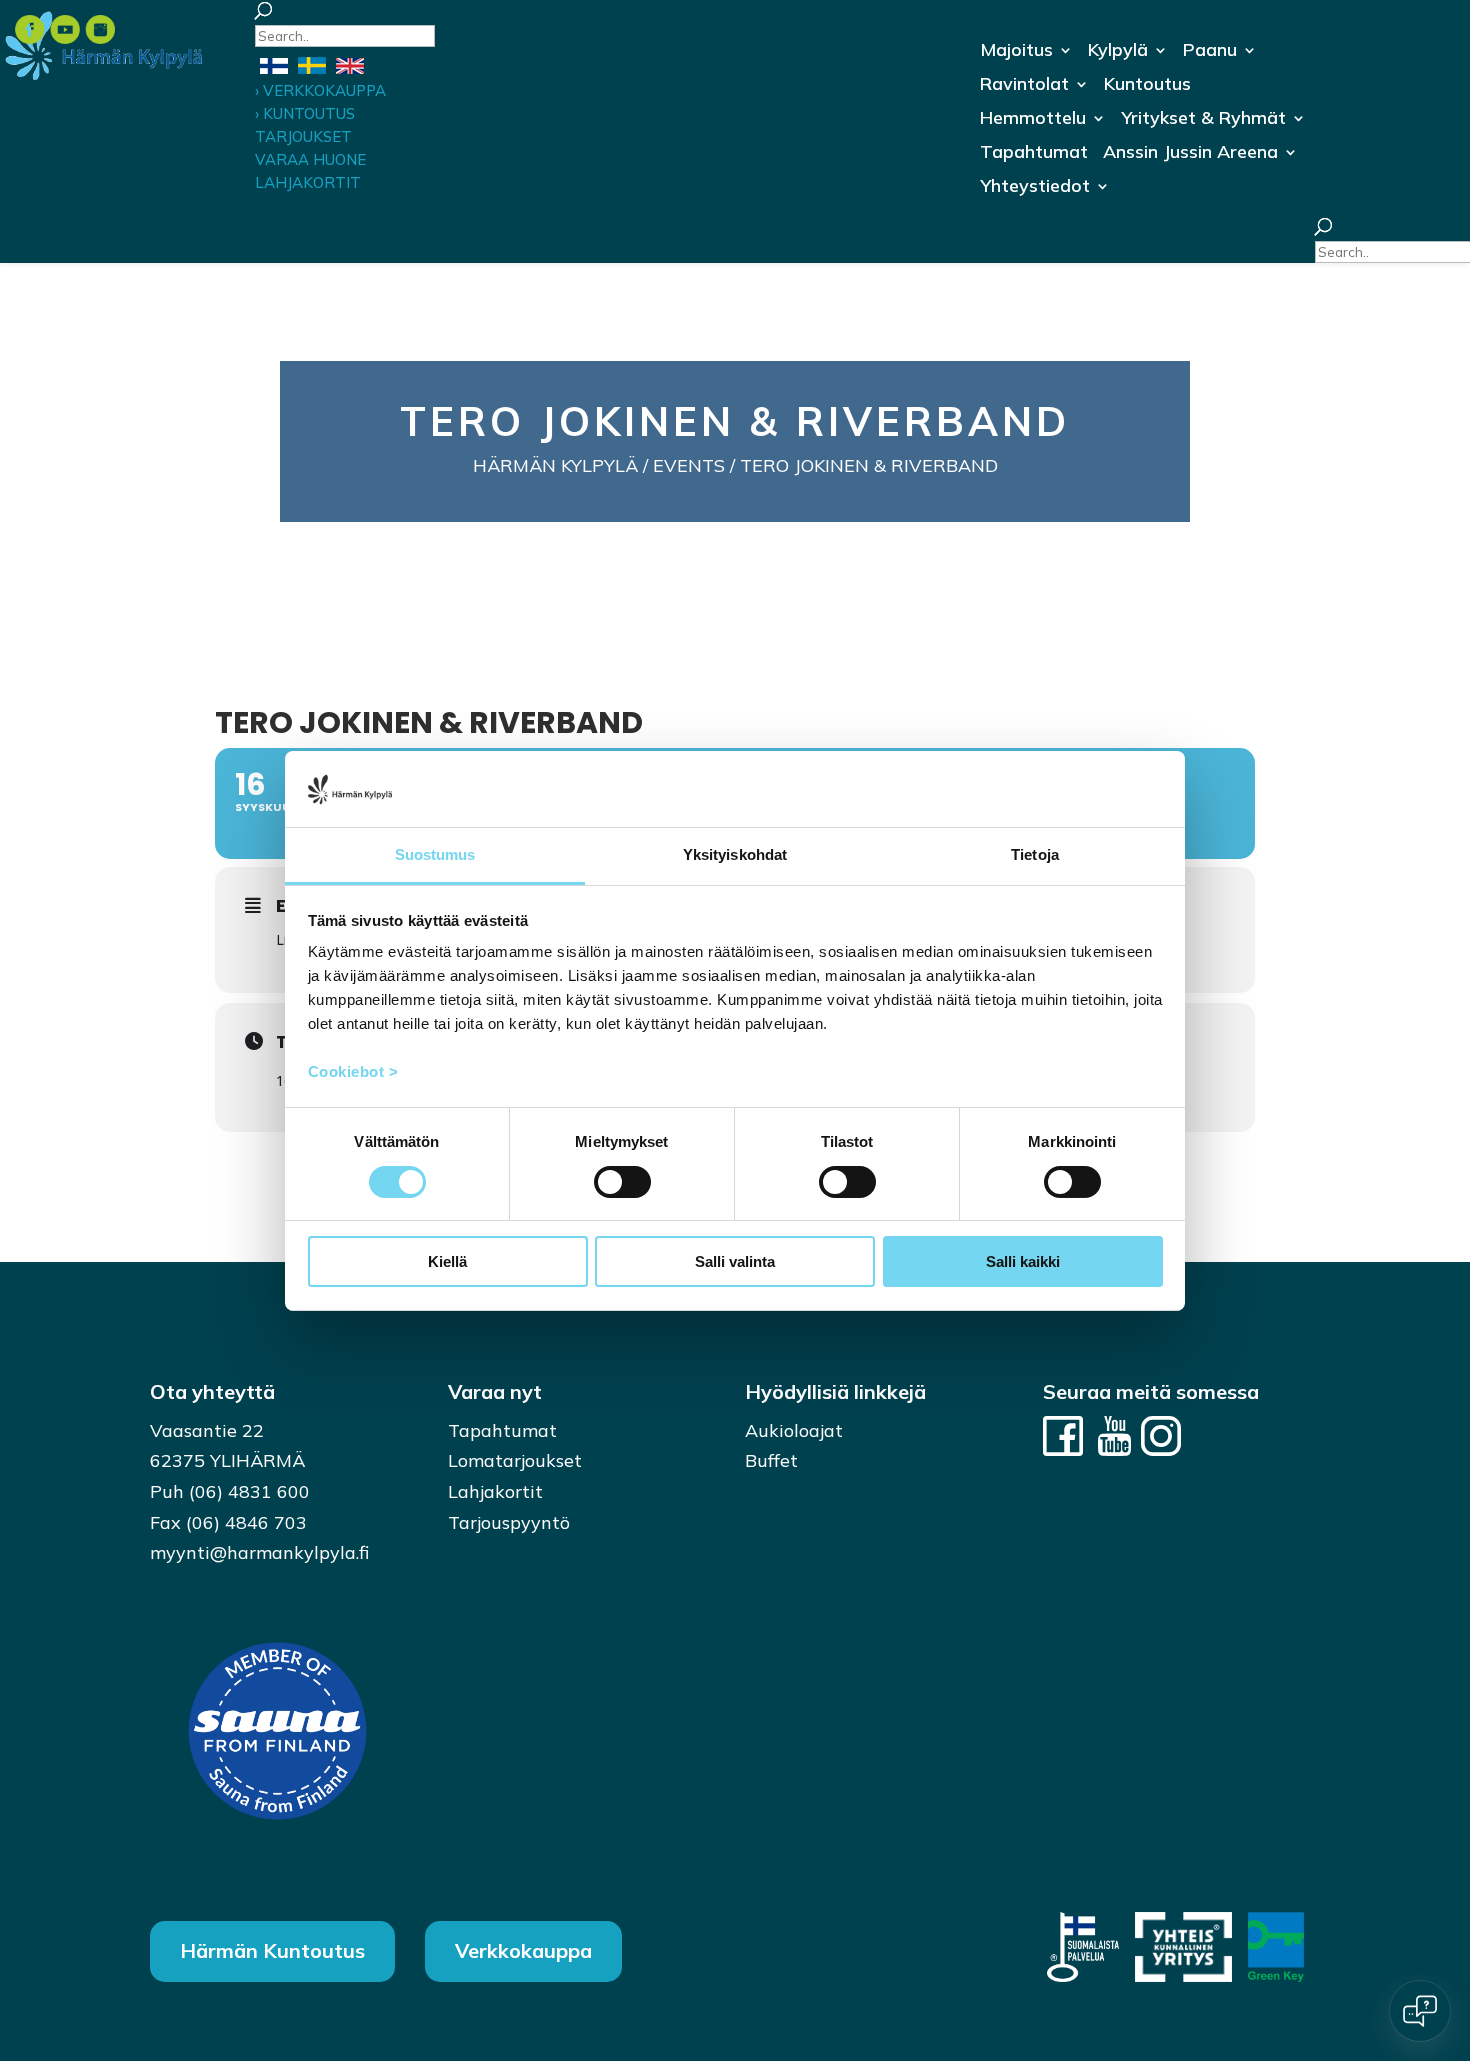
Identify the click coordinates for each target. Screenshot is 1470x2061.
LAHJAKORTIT (308, 182)
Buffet (771, 1460)
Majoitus (1016, 52)
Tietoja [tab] (1035, 854)
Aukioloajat (794, 1430)
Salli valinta (735, 1261)
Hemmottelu (1033, 120)
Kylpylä (1118, 52)
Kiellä (447, 1261)
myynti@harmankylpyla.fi (259, 1552)
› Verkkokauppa (320, 90)
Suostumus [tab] (435, 854)
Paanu (1210, 52)
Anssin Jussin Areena (1190, 154)
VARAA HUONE (310, 159)
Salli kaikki (1023, 1261)
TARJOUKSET (303, 136)
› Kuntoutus (305, 113)
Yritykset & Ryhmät (1203, 120)
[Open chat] (1420, 2011)
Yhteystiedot (1035, 188)
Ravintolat (1024, 86)
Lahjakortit (495, 1491)
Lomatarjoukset (515, 1460)
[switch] (622, 1182)
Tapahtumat (1034, 154)
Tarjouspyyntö (509, 1522)
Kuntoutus (1147, 86)
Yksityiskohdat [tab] (735, 854)
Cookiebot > (353, 1071)
